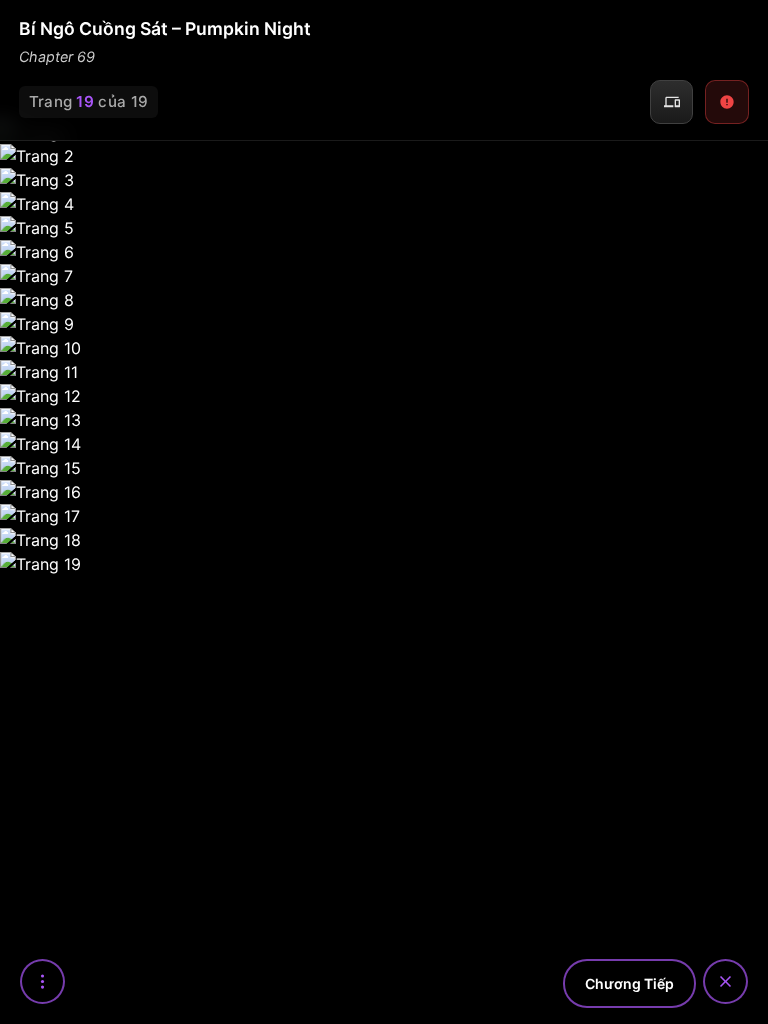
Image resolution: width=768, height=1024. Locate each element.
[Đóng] (725, 981)
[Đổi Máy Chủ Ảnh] (672, 102)
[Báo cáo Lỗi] (727, 102)
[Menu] (42, 981)
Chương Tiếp (629, 983)
